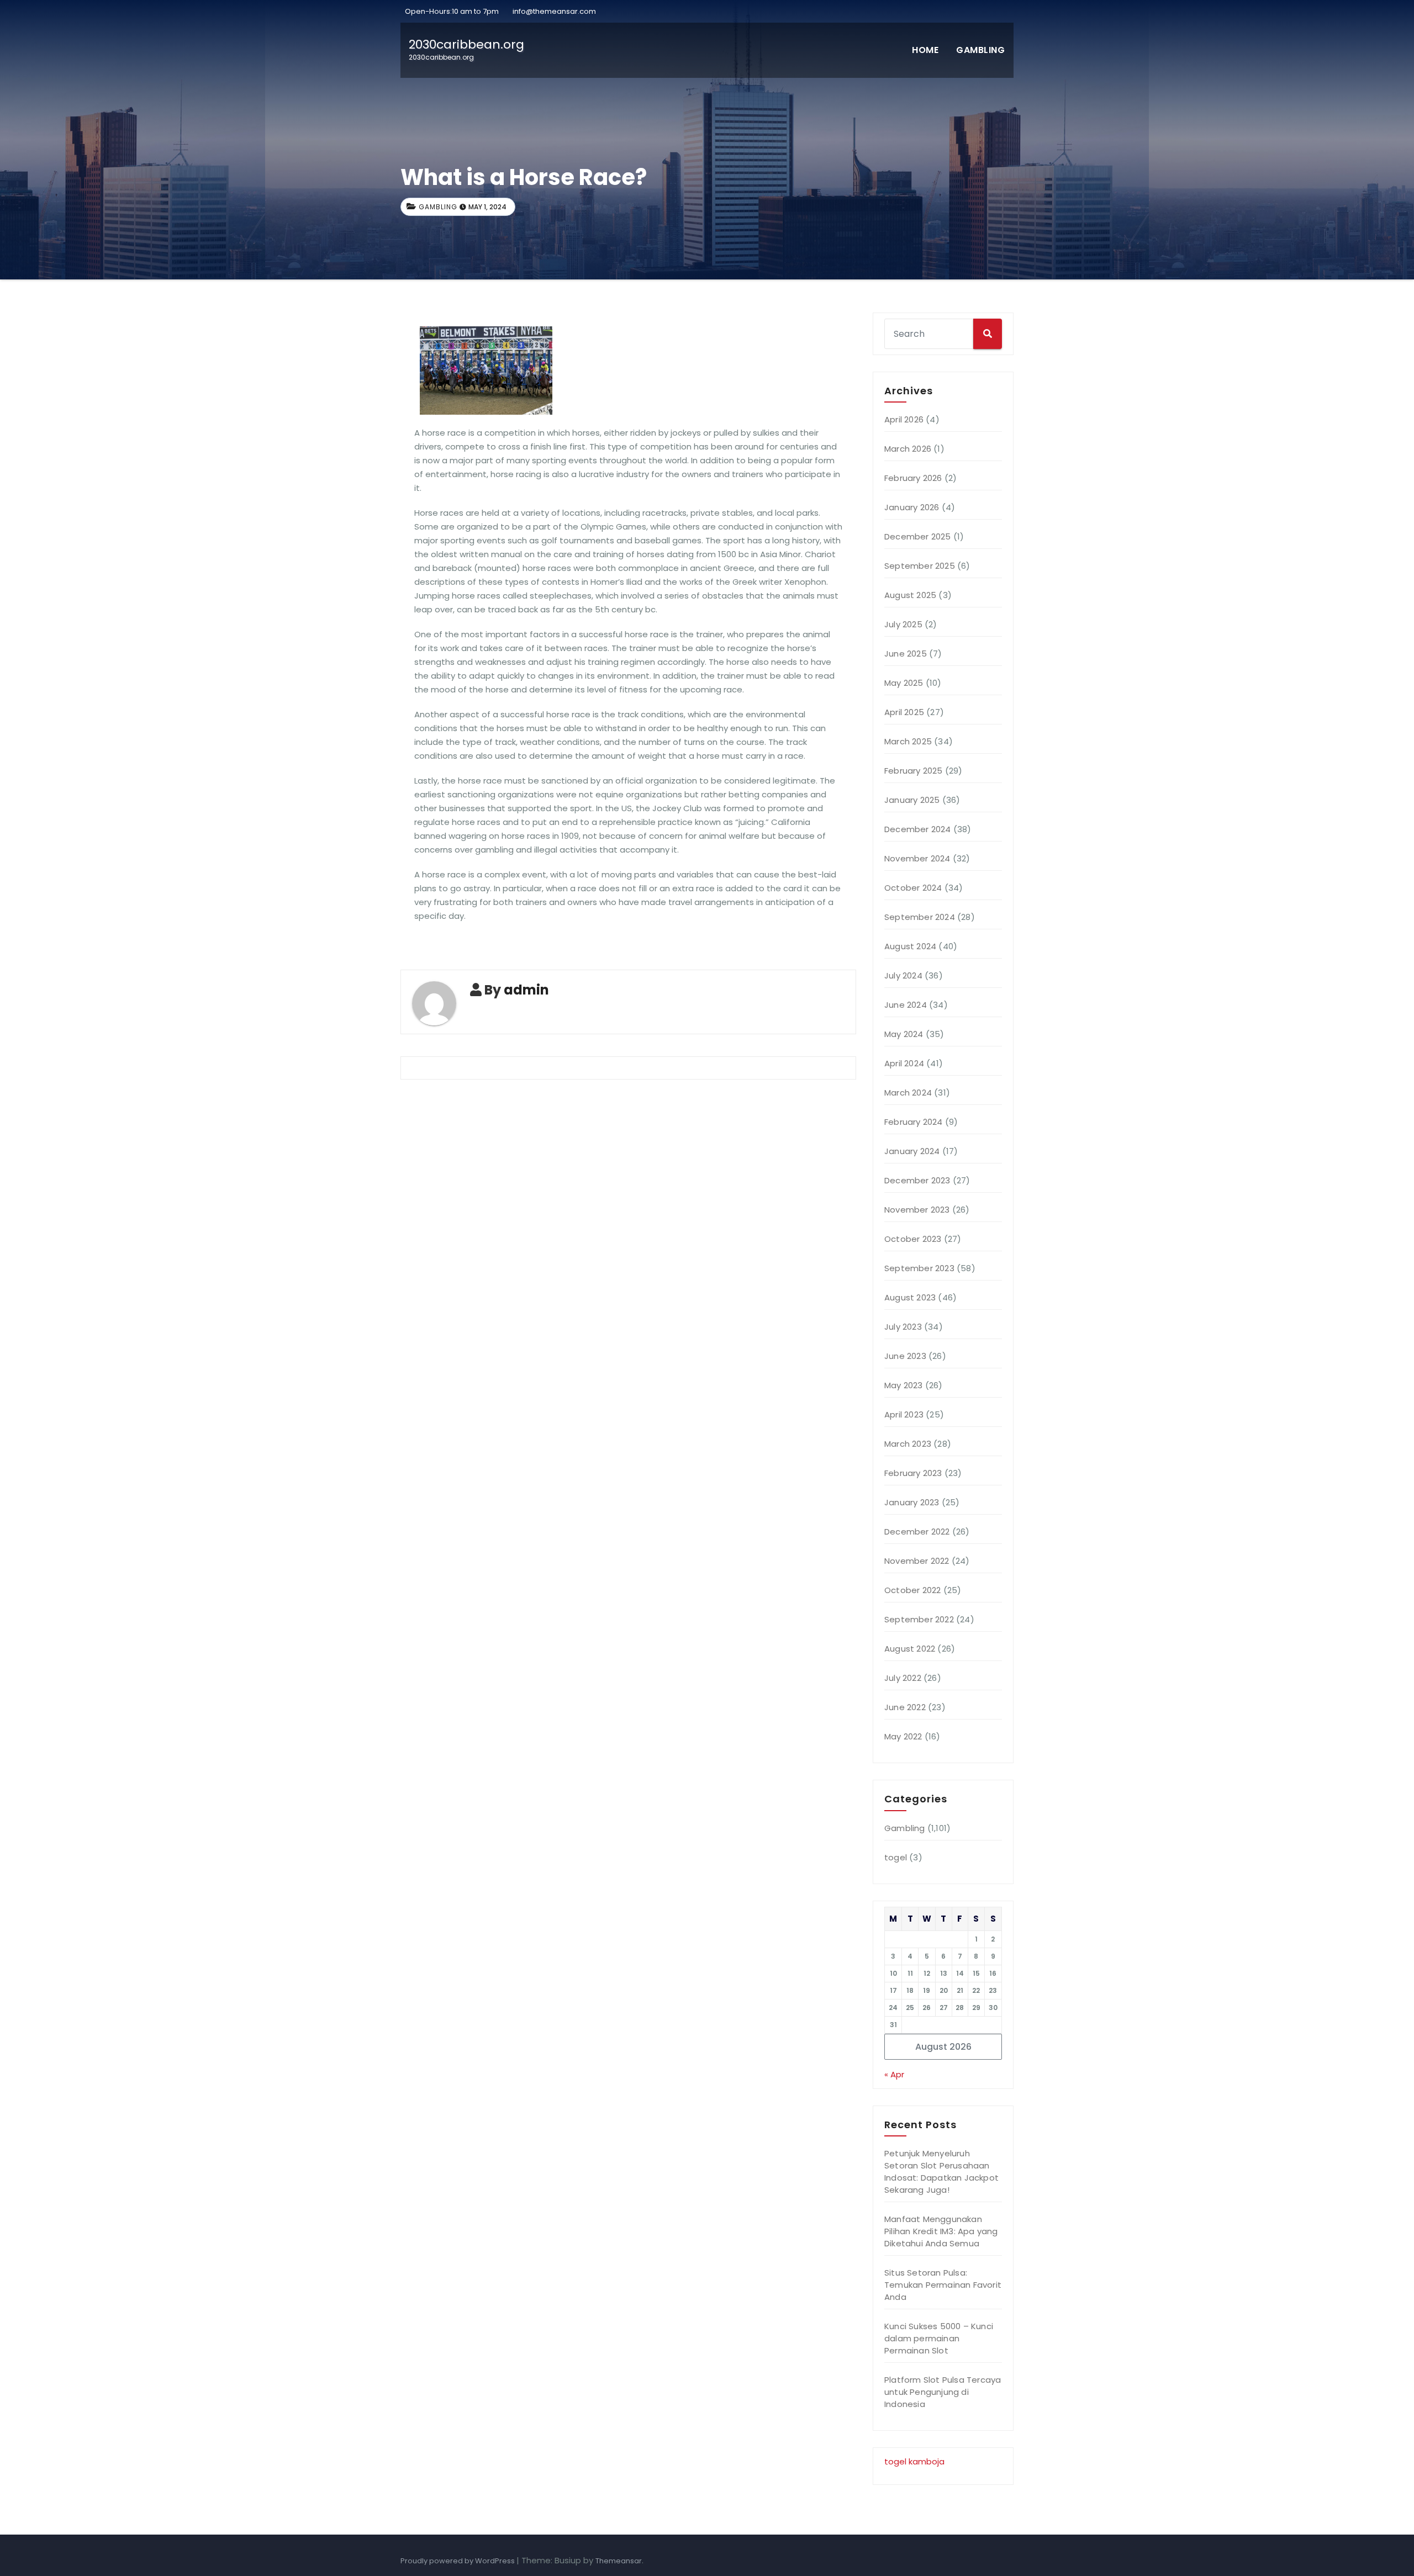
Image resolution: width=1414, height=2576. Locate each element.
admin (526, 990)
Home (925, 50)
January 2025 (912, 800)
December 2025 (918, 536)
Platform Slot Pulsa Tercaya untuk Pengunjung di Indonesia (943, 2392)
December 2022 (917, 1532)
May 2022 (903, 1736)
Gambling (980, 50)
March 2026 (908, 449)
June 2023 (905, 1356)
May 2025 (904, 683)
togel (896, 1857)
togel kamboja (914, 2461)
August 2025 (910, 595)
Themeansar (619, 2561)
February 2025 (914, 771)
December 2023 (917, 1180)
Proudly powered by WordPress (458, 2561)
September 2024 (920, 917)
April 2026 (904, 419)
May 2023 (904, 1385)
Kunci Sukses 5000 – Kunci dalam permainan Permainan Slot (939, 2338)
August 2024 (910, 946)
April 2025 (904, 712)
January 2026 (912, 507)
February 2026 (913, 478)
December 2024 (918, 829)
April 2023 (904, 1414)
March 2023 (908, 1444)
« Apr (894, 2074)
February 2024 (914, 1122)
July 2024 (903, 975)
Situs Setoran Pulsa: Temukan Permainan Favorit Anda (943, 2285)
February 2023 (913, 1473)
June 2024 (906, 1005)
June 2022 (905, 1707)
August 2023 (910, 1297)
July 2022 (903, 1678)
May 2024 (904, 1034)
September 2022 (919, 1619)
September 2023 (919, 1268)
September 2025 (920, 566)
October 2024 (913, 888)
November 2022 (917, 1561)
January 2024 (912, 1151)
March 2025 (908, 741)
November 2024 (917, 858)
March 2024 (908, 1093)
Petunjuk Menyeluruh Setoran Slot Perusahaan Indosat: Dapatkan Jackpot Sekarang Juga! (941, 2172)
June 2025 (906, 654)
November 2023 (917, 1210)
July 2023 (903, 1327)
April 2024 (904, 1063)
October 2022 (912, 1590)
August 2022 (910, 1649)
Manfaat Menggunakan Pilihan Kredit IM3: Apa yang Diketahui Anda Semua (941, 2231)
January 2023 (912, 1502)
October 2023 (913, 1239)
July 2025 (903, 624)
